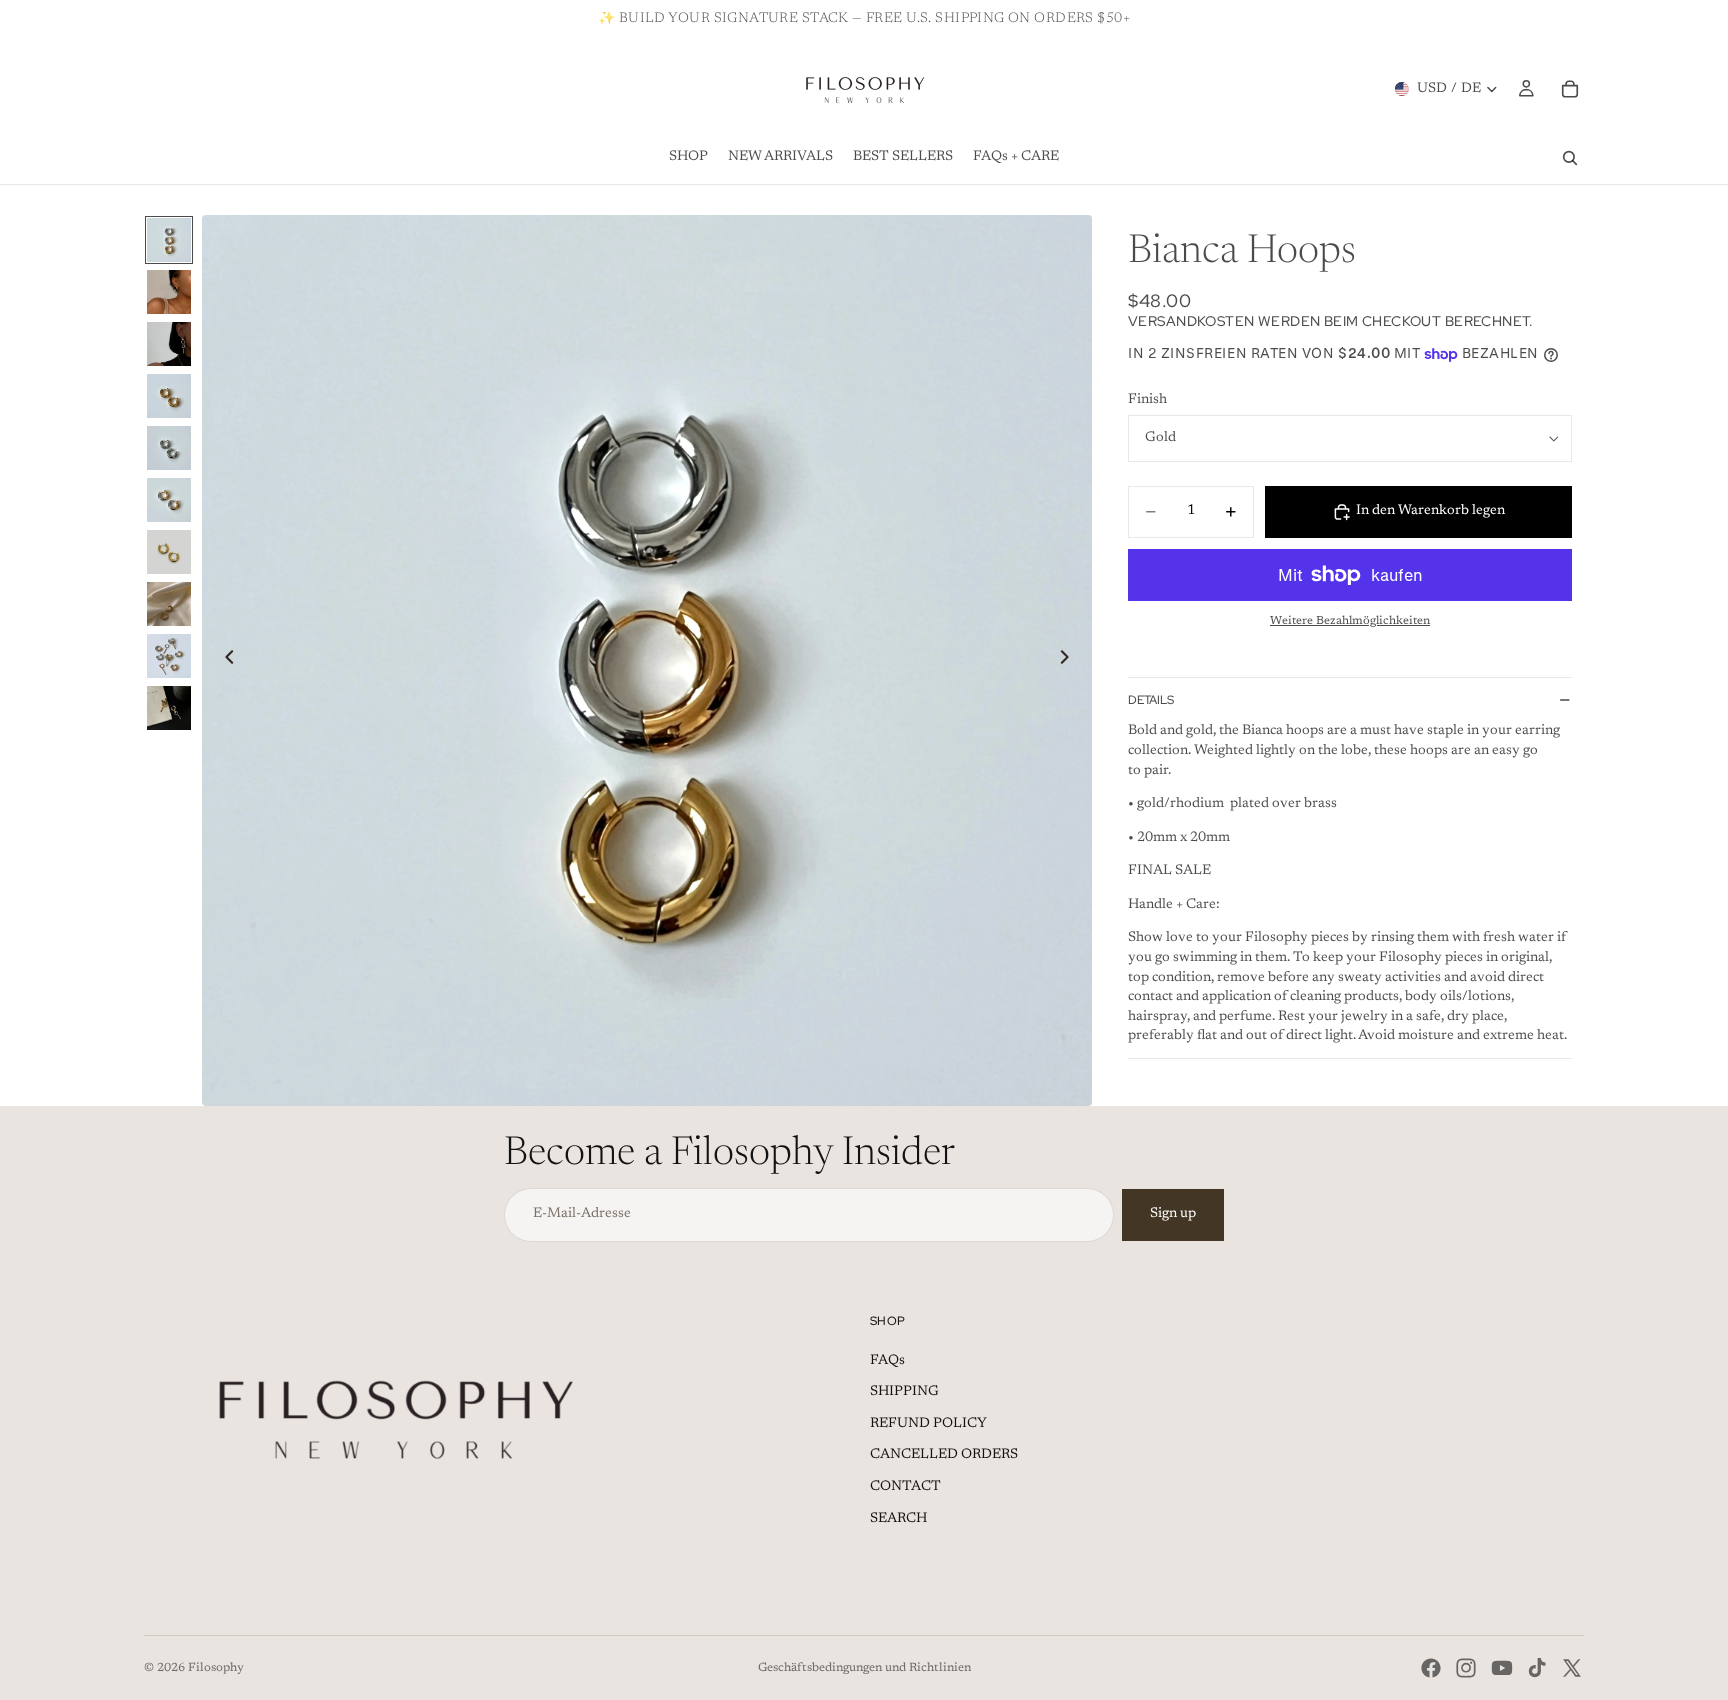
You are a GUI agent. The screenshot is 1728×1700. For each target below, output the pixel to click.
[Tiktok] (1537, 1668)
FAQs (887, 1361)
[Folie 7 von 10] (169, 552)
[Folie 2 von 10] (169, 292)
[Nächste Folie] (1070, 661)
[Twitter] (1572, 1668)
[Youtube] (1502, 1668)
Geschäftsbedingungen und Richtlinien (864, 1668)
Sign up (1173, 1214)
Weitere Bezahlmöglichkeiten (1350, 621)
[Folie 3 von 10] (169, 344)
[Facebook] (1431, 1668)
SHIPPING (904, 1392)
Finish (1147, 400)
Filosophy (216, 1668)
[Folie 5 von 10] (169, 448)
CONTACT (905, 1487)
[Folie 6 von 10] (169, 500)
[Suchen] (1570, 158)
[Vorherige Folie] (224, 661)
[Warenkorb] (1570, 89)
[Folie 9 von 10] (169, 656)
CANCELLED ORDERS (944, 1455)
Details (1151, 700)
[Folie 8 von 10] (169, 604)
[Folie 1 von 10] (169, 240)
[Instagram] (1466, 1668)
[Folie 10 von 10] (169, 708)
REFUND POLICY (928, 1424)
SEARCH (898, 1519)
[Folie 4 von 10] (169, 396)
